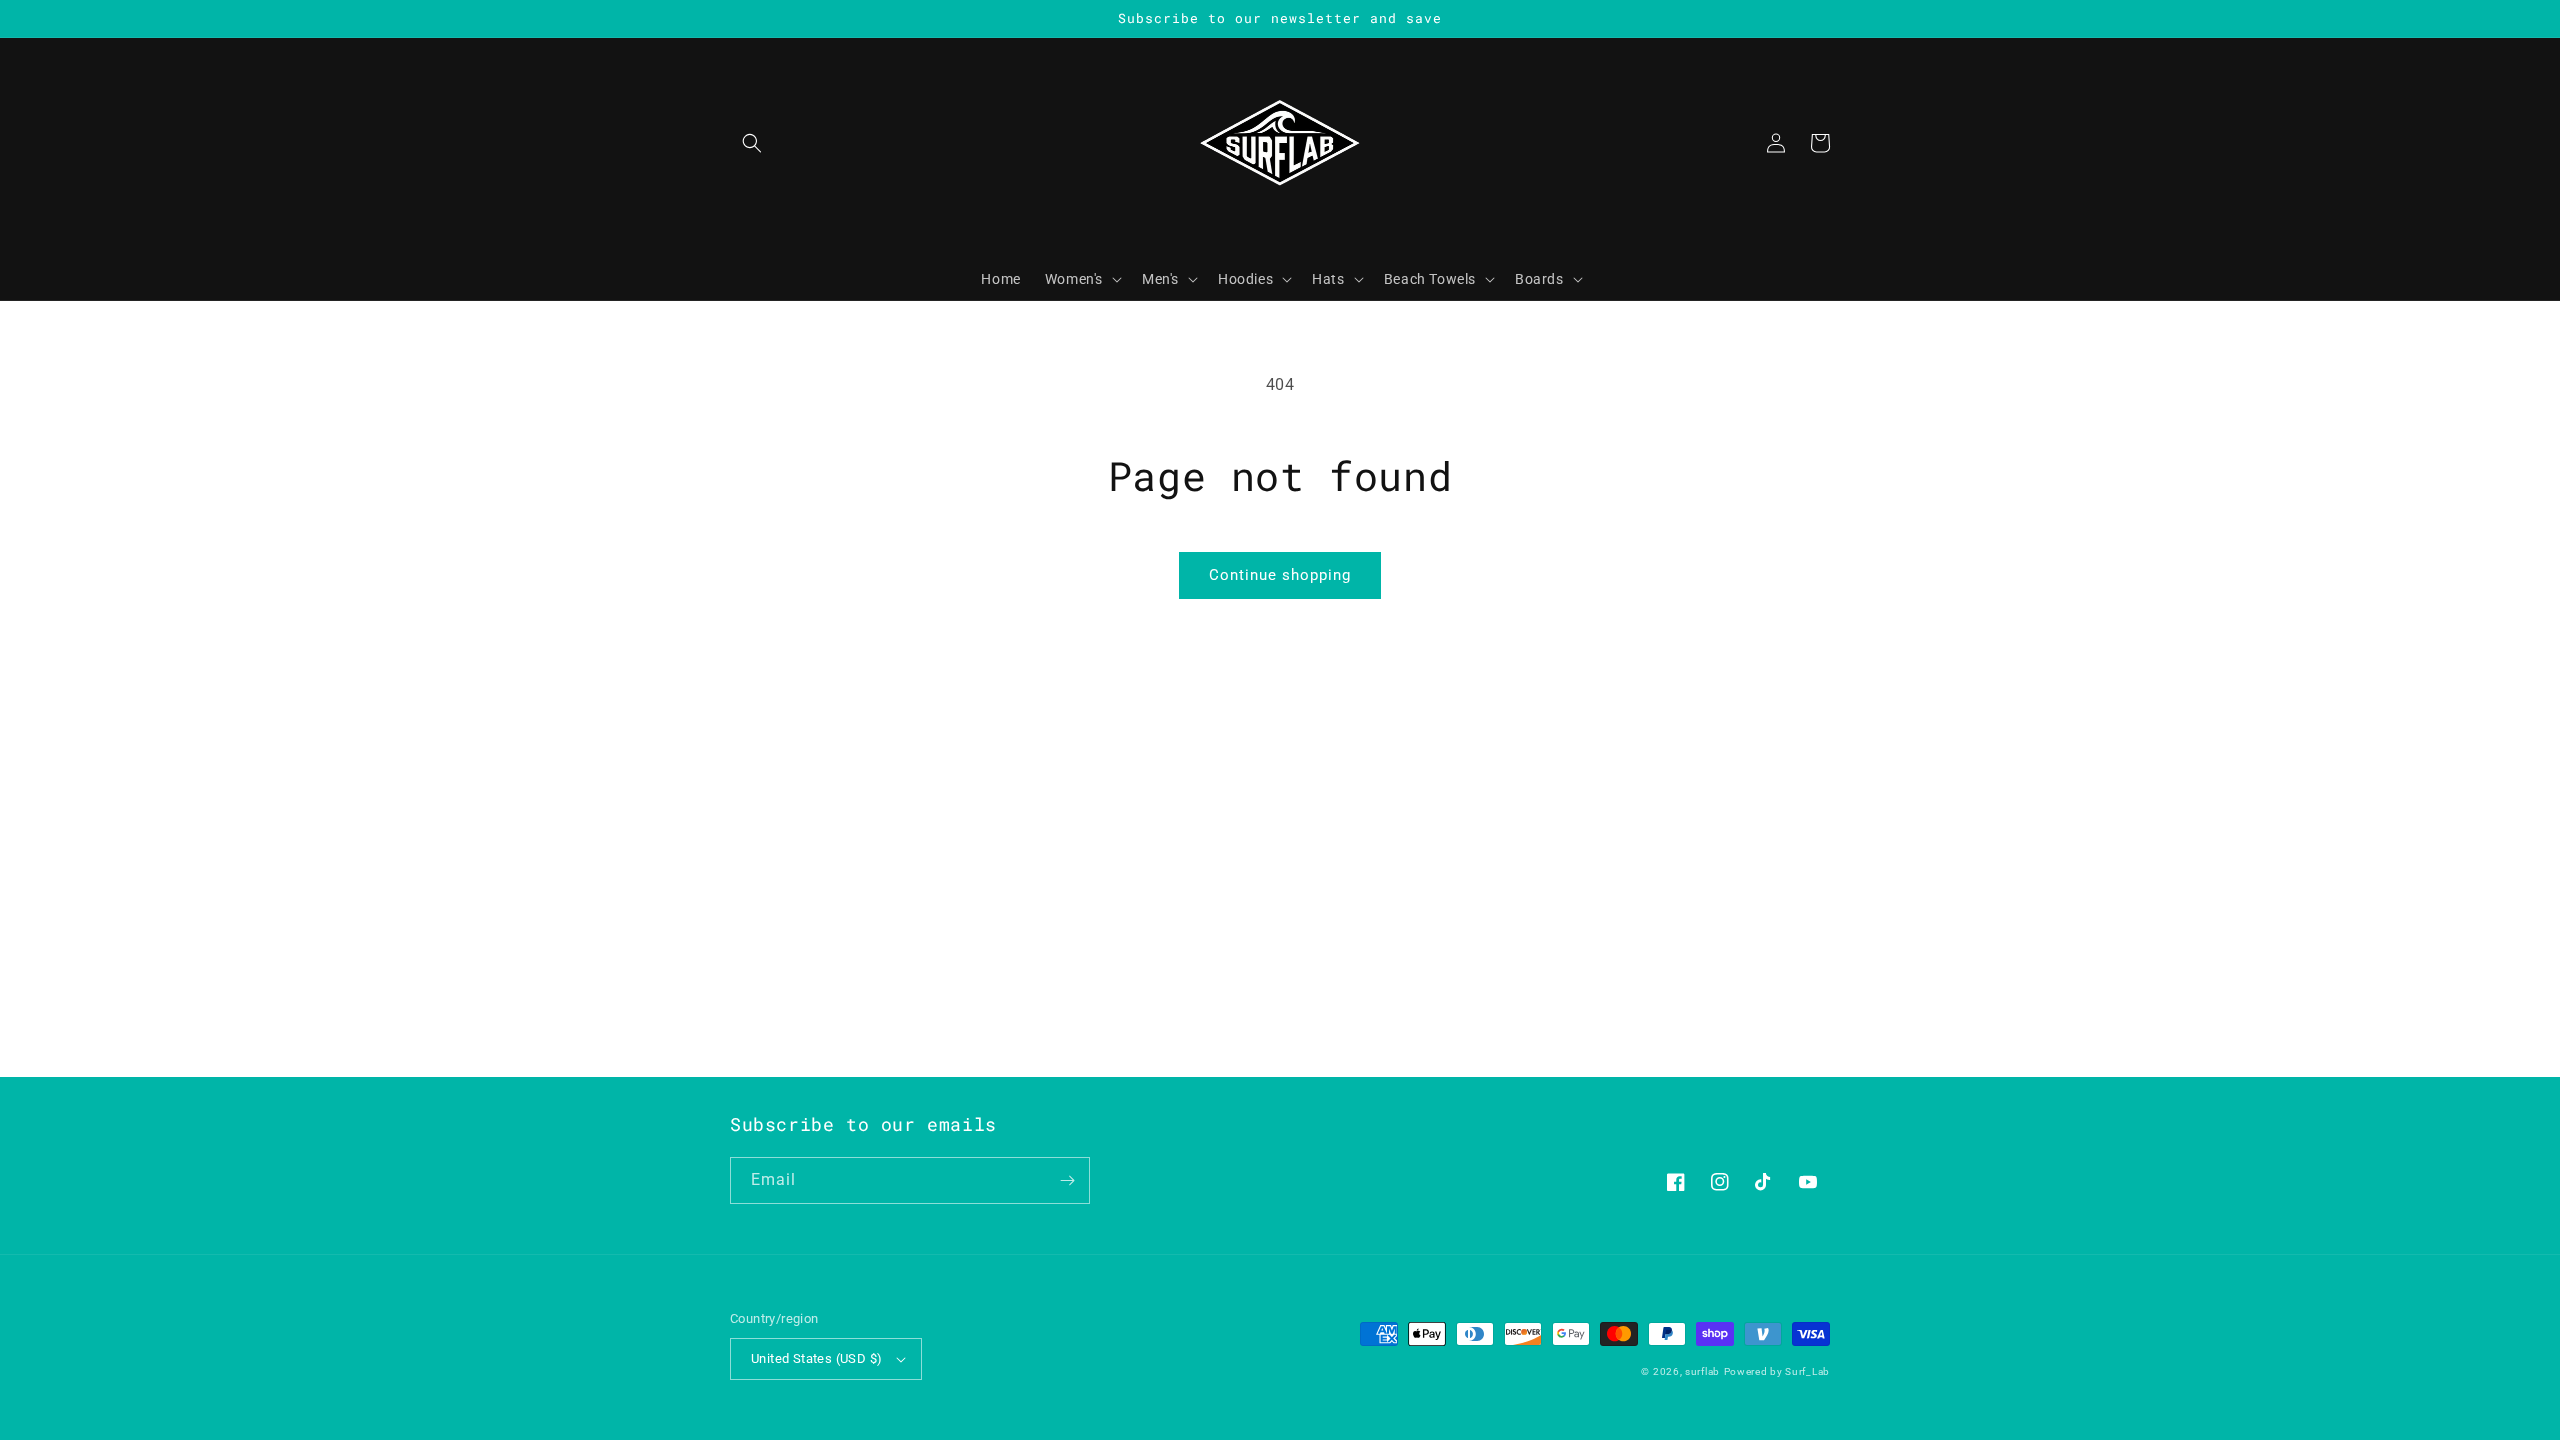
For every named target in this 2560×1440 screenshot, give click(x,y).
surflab (1702, 1371)
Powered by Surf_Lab (1777, 1371)
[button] (752, 143)
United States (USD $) (816, 1358)
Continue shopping (1280, 575)
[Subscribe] (1067, 1180)
